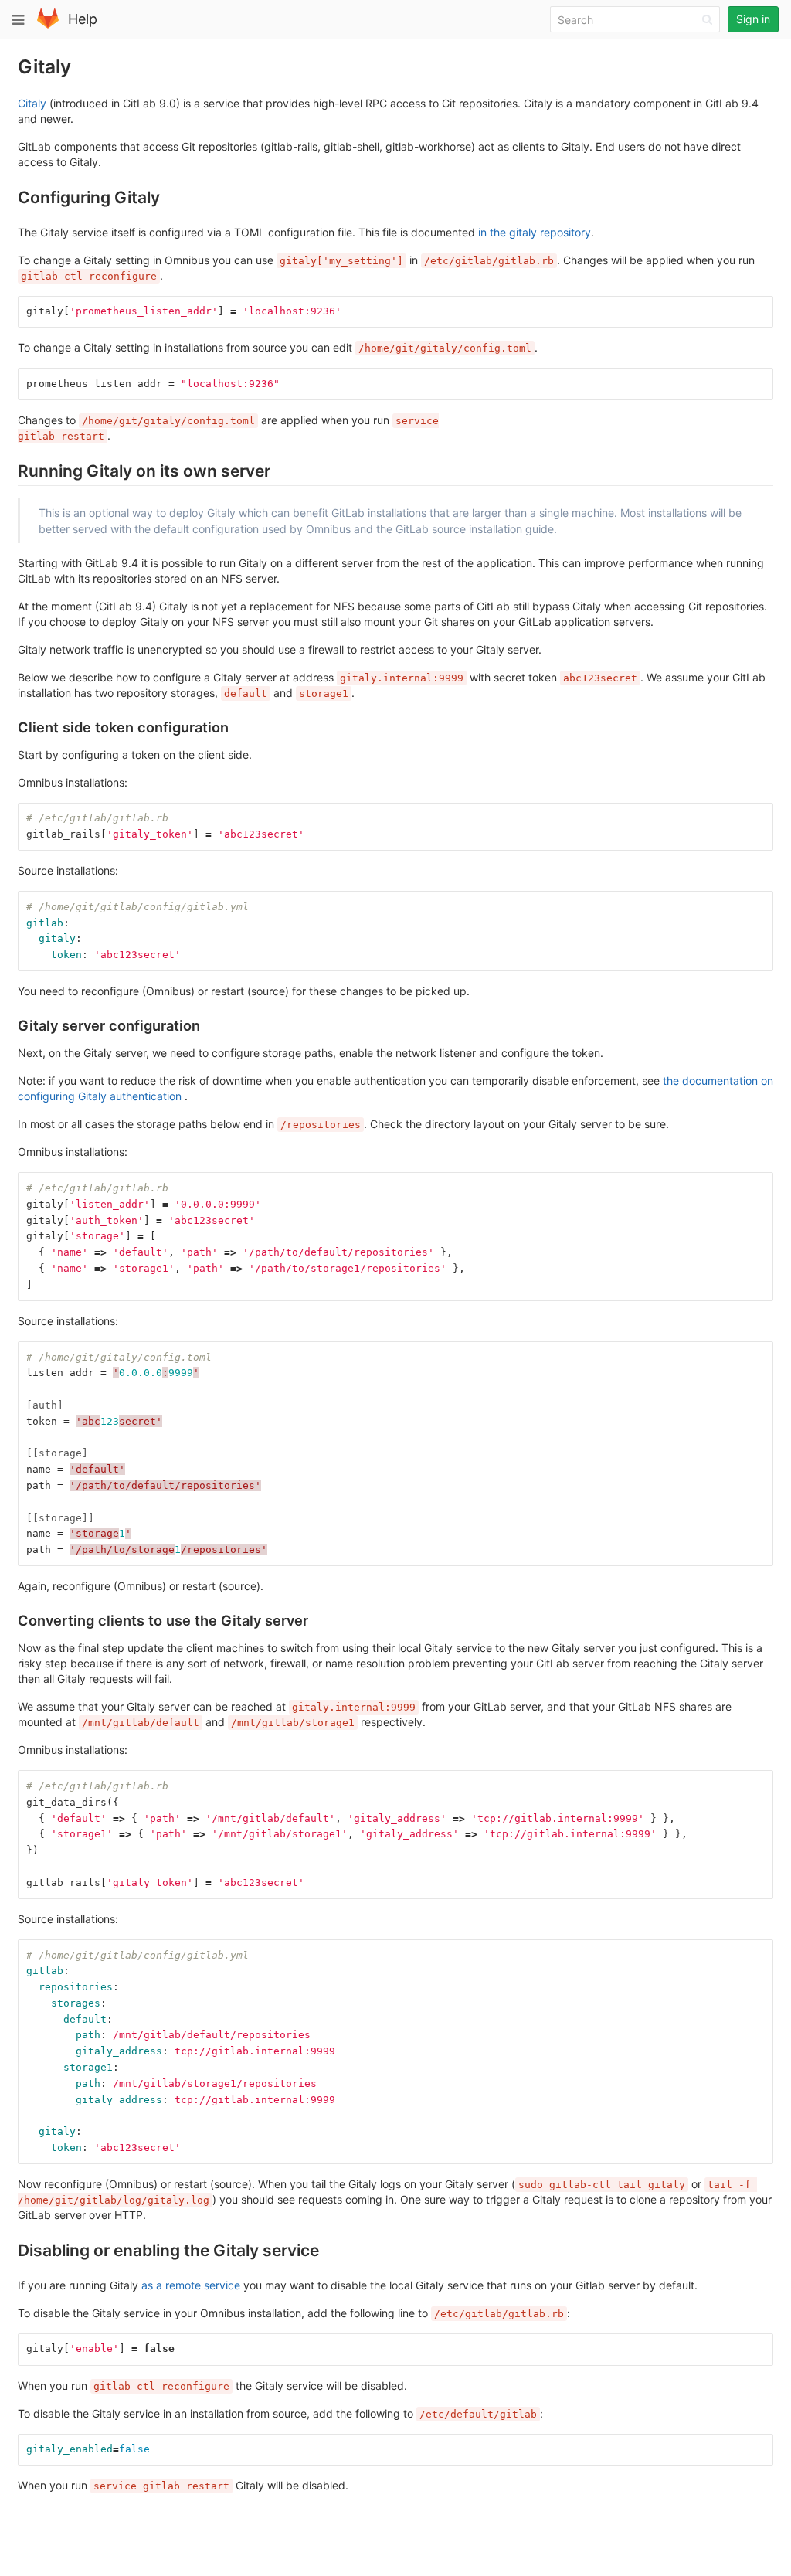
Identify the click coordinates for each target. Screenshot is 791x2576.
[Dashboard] (48, 25)
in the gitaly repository (535, 232)
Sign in (753, 19)
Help (83, 19)
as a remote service (191, 2285)
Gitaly (32, 103)
